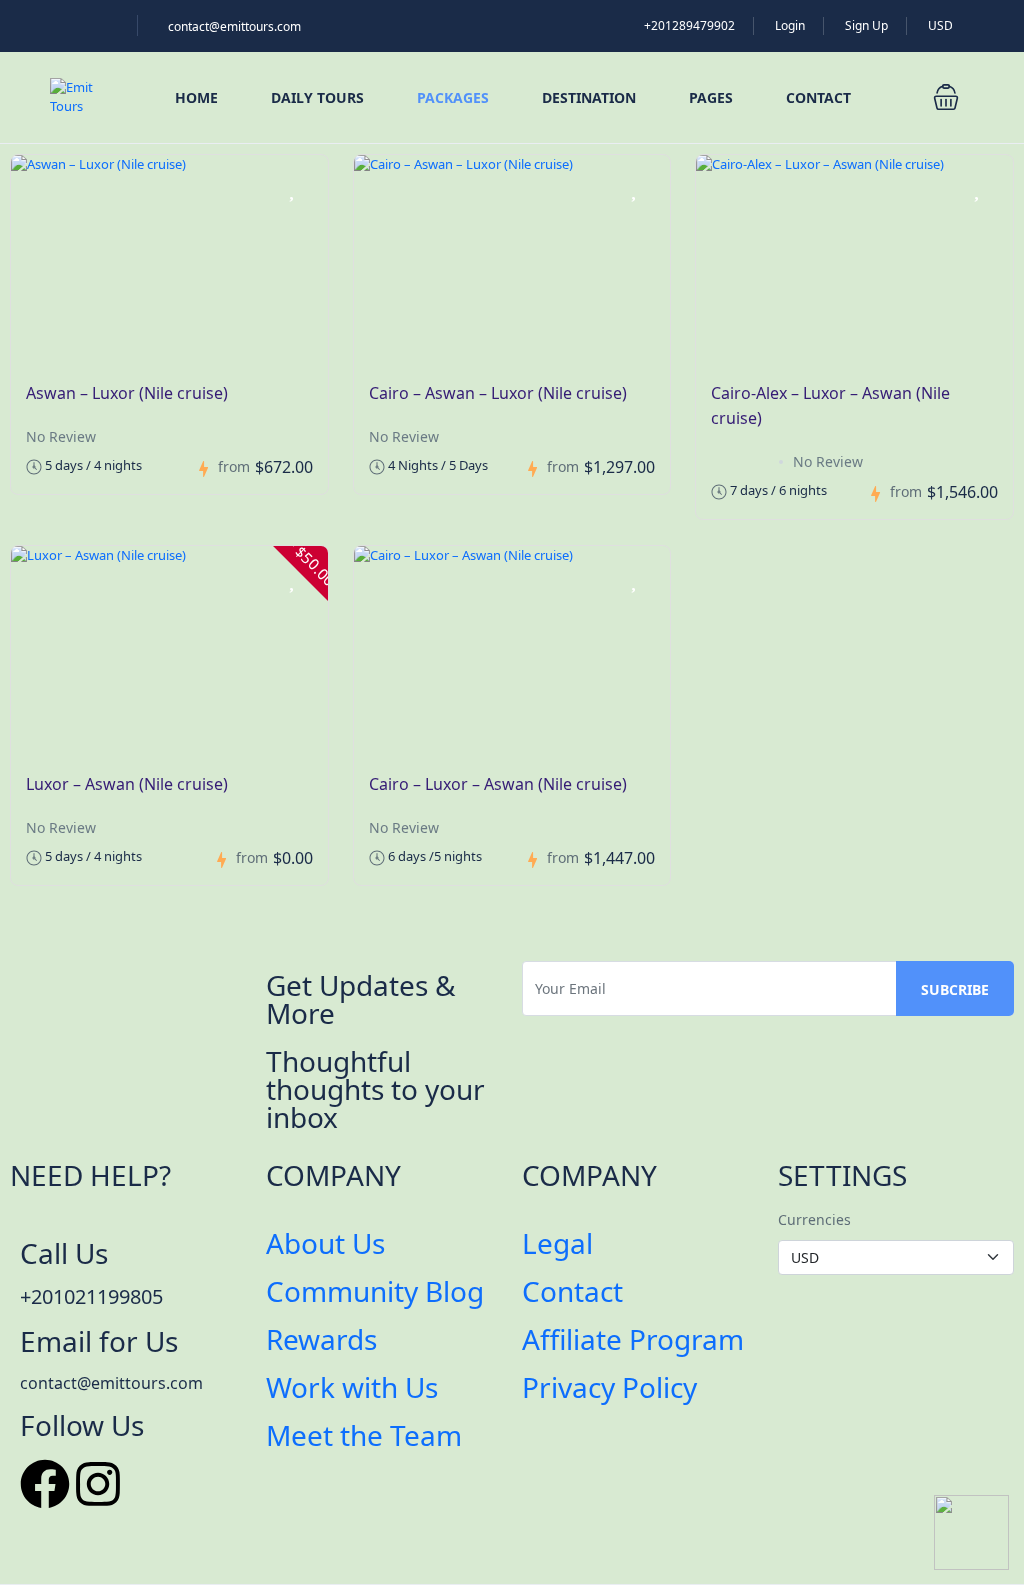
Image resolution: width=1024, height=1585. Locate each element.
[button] (946, 97)
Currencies (814, 1219)
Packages (453, 97)
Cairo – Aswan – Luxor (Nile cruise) (498, 393)
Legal (557, 1243)
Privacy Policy (609, 1387)
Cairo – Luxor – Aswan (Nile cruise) (498, 784)
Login (790, 25)
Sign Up (866, 25)
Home (196, 97)
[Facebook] (45, 1484)
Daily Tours (317, 97)
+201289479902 (689, 25)
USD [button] (942, 25)
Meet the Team (364, 1435)
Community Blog (375, 1291)
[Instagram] (98, 1484)
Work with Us (352, 1387)
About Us (325, 1243)
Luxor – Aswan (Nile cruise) (127, 784)
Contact (818, 97)
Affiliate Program (633, 1339)
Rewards (321, 1339)
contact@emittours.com (234, 26)
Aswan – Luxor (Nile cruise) (127, 393)
